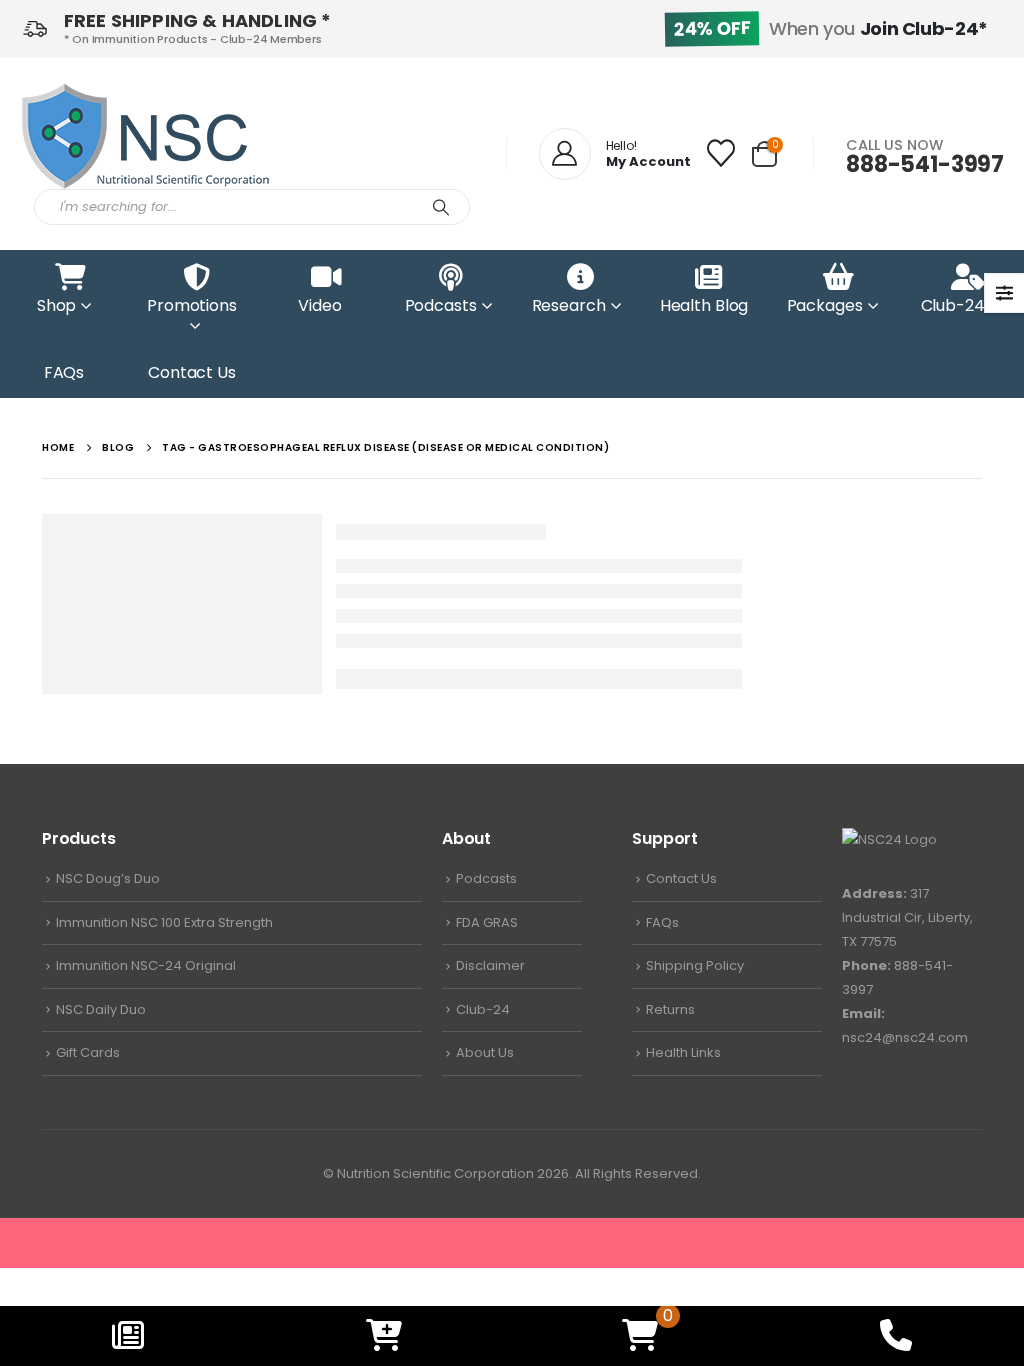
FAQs (64, 372)
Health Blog (704, 305)
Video (319, 305)
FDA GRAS (487, 922)
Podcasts (441, 305)
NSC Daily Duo (101, 1009)
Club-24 (953, 305)
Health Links (683, 1052)
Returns (670, 1009)
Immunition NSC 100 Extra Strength (164, 922)
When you (831, 28)
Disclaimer (490, 965)
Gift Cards (88, 1052)
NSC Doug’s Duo (108, 878)
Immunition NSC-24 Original (146, 965)
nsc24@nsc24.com (905, 1037)
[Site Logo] (145, 136)
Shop (56, 305)
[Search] (441, 207)
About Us (485, 1052)
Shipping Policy (695, 965)
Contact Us (192, 372)
